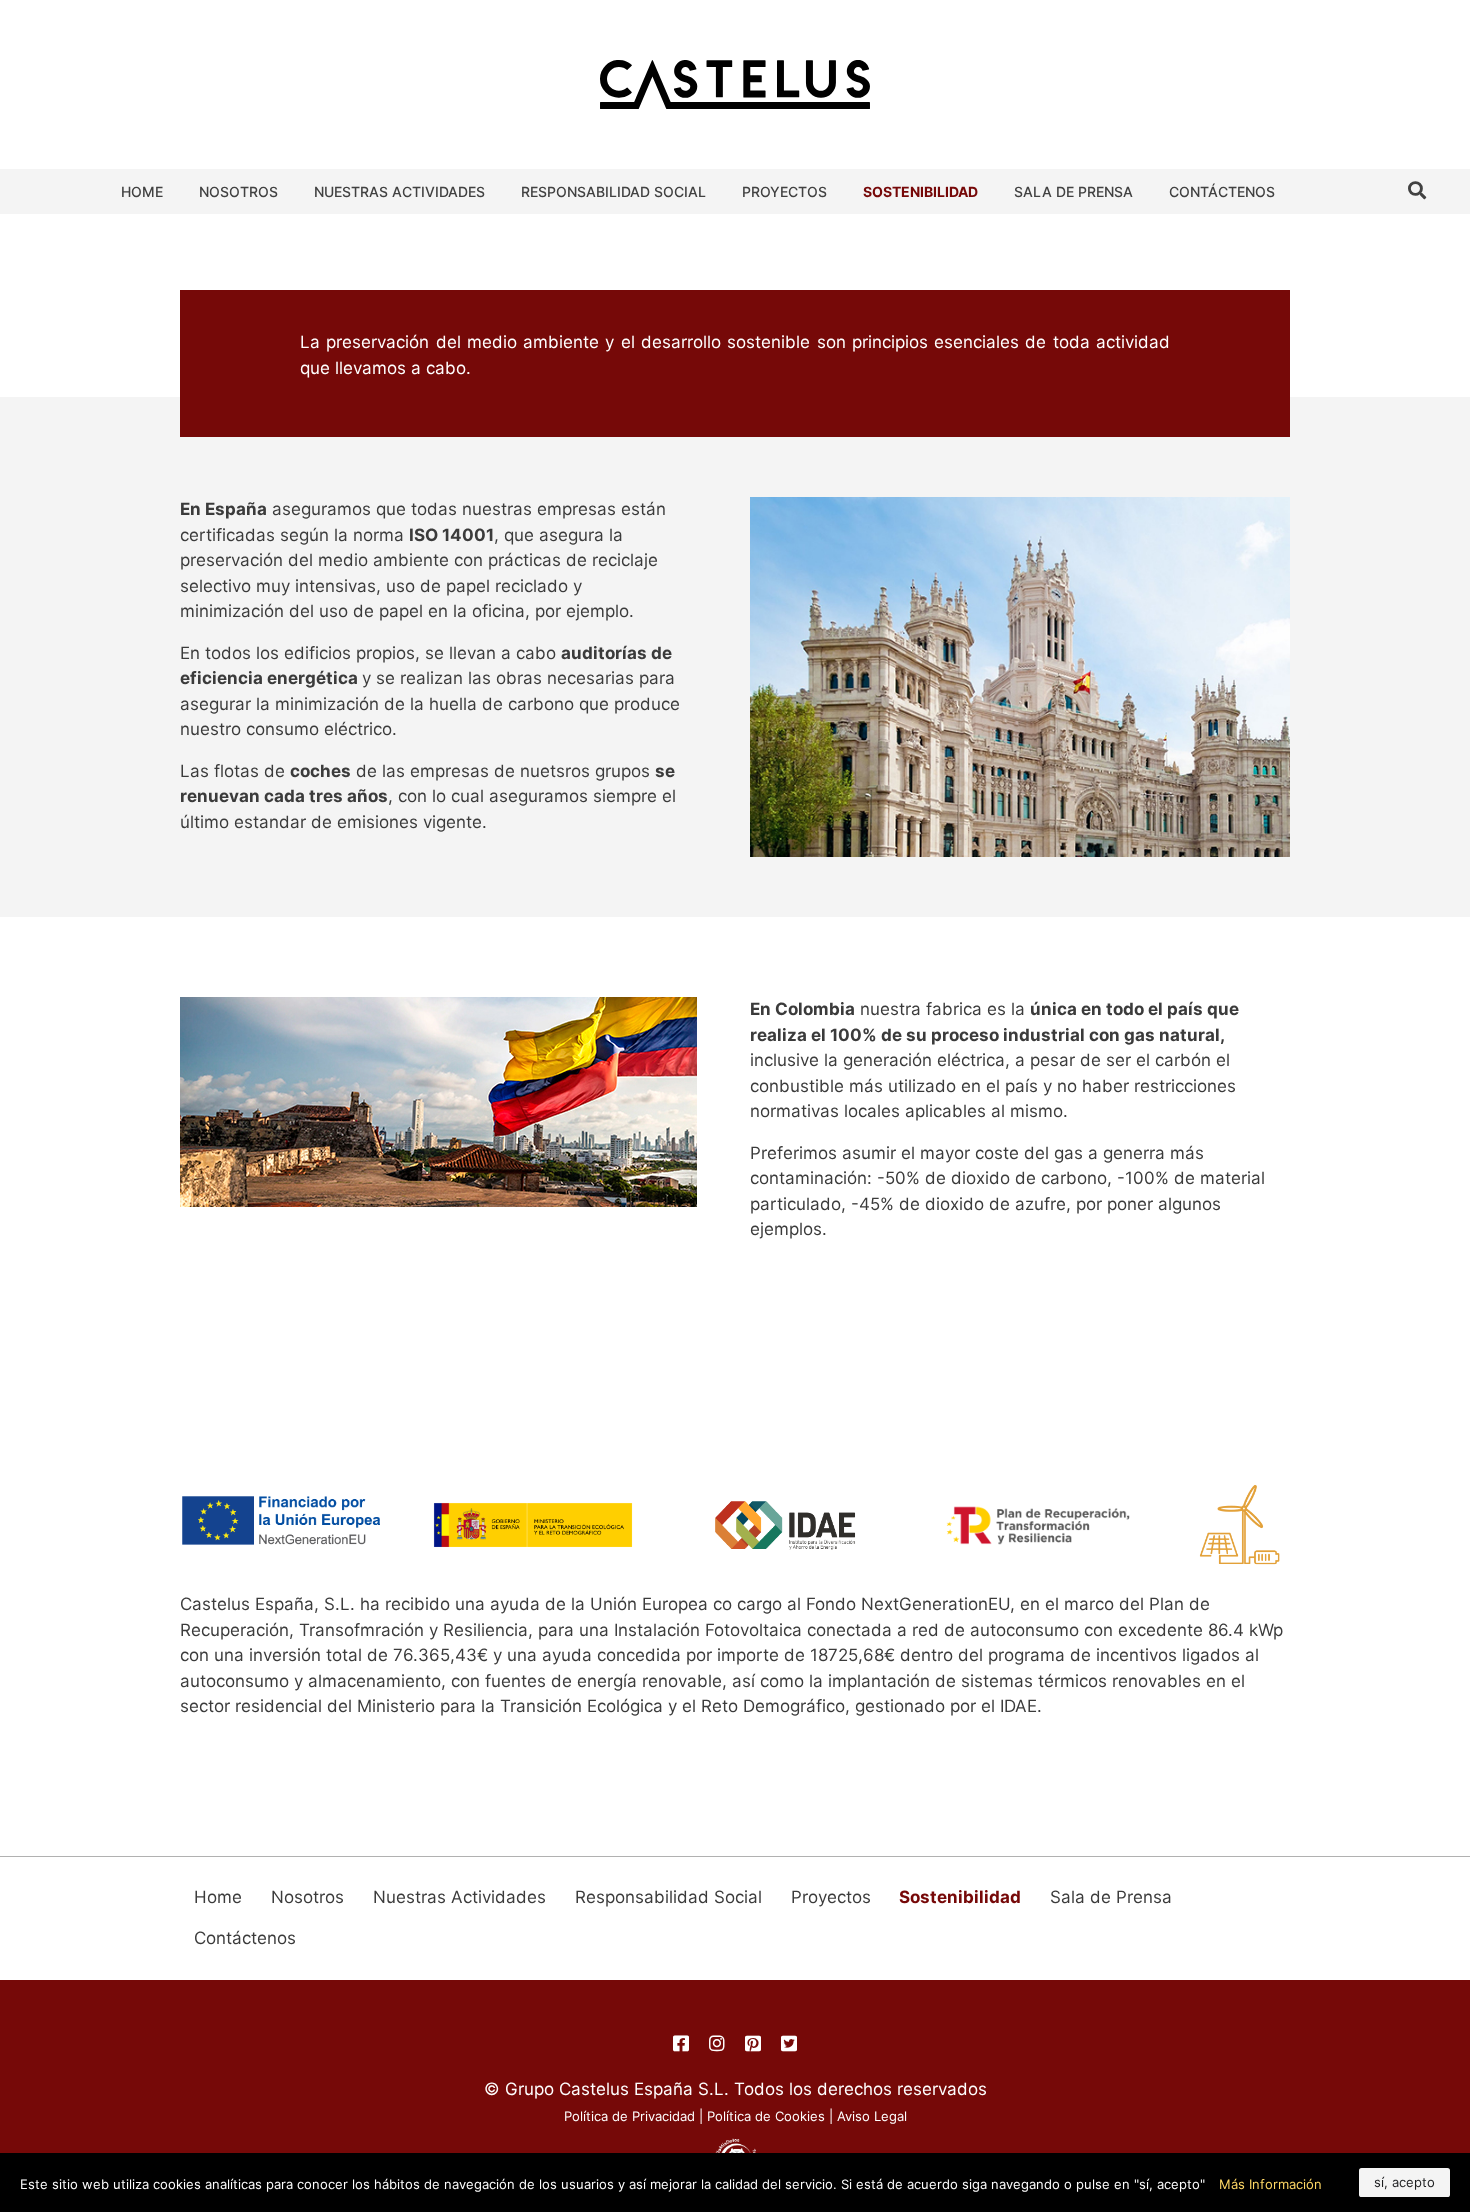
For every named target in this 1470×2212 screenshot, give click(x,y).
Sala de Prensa (1073, 191)
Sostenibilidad (920, 191)
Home (142, 191)
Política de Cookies (766, 2116)
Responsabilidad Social (613, 191)
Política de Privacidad (629, 2116)
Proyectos (784, 191)
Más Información (1270, 2184)
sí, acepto (1404, 2182)
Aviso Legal (872, 2116)
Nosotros (238, 191)
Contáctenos (1222, 191)
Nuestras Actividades (399, 191)
